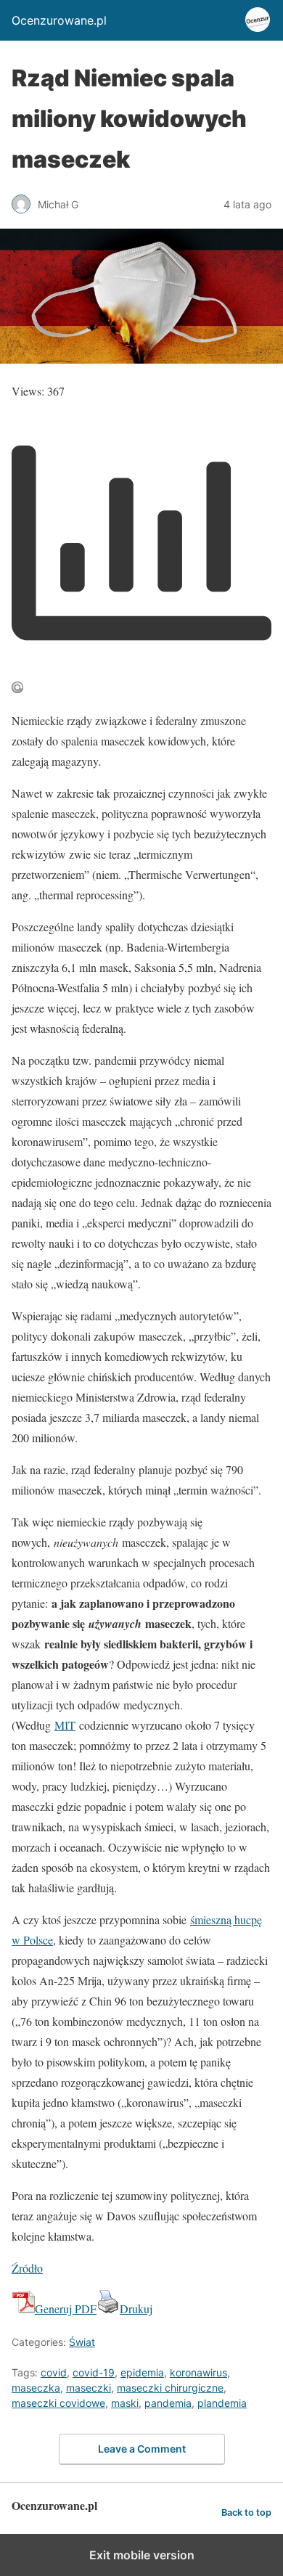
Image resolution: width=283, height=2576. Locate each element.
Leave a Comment (142, 2449)
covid (54, 2372)
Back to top (246, 2512)
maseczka (36, 2388)
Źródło (27, 2268)
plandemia (222, 2403)
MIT (65, 1725)
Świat (82, 2342)
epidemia (142, 2372)
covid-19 (94, 2372)
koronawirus (198, 2372)
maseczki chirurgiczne (170, 2388)
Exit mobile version (142, 2555)
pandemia (168, 2403)
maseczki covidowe (58, 2403)
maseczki (89, 2388)
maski (125, 2403)
